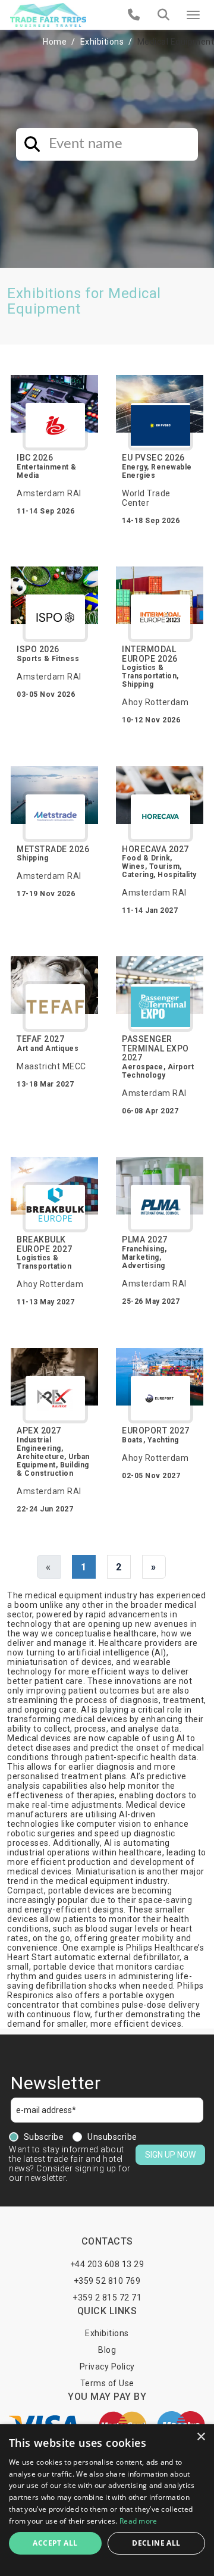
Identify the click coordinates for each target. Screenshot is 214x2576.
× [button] (201, 2437)
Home (55, 42)
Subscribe (44, 2137)
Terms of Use (107, 2383)
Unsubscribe (112, 2137)
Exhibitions (102, 42)
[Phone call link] (134, 15)
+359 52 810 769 (107, 2281)
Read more (139, 2521)
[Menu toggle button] (193, 15)
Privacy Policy (107, 2367)
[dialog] (107, 2500)
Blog (107, 2350)
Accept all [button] (55, 2543)
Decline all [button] (156, 2543)
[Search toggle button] (163, 15)
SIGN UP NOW (170, 2155)
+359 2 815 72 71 (107, 2298)
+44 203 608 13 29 (107, 2264)
